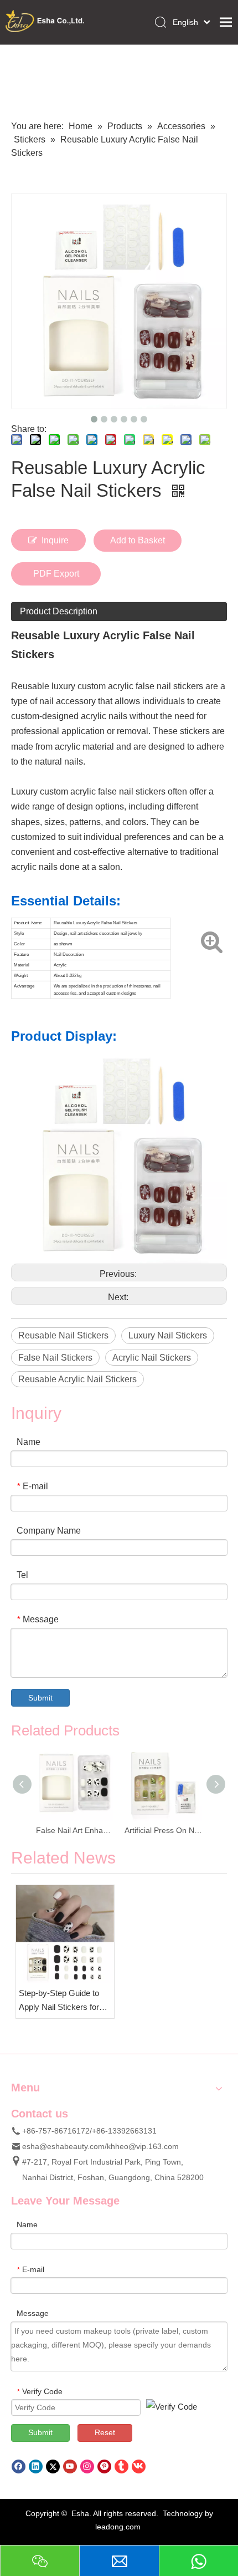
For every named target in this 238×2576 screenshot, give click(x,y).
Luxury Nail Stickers (168, 1335)
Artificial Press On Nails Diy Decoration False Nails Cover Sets (96, 1830)
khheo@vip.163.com (143, 2146)
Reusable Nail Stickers (63, 1335)
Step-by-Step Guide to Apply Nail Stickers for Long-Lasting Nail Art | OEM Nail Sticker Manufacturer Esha (59, 2001)
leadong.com (118, 2527)
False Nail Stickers (55, 1358)
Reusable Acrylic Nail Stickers (77, 1379)
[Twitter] (53, 2466)
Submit (40, 1698)
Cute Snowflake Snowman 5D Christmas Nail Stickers (185, 1830)
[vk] (139, 2466)
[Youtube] (70, 2466)
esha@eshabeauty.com (63, 2146)
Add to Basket (138, 540)
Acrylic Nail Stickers (152, 1358)
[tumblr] (121, 2466)
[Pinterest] (104, 2466)
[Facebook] (19, 2466)
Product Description (59, 611)
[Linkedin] (36, 2466)
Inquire (55, 540)
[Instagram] (87, 2466)
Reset (105, 2432)
